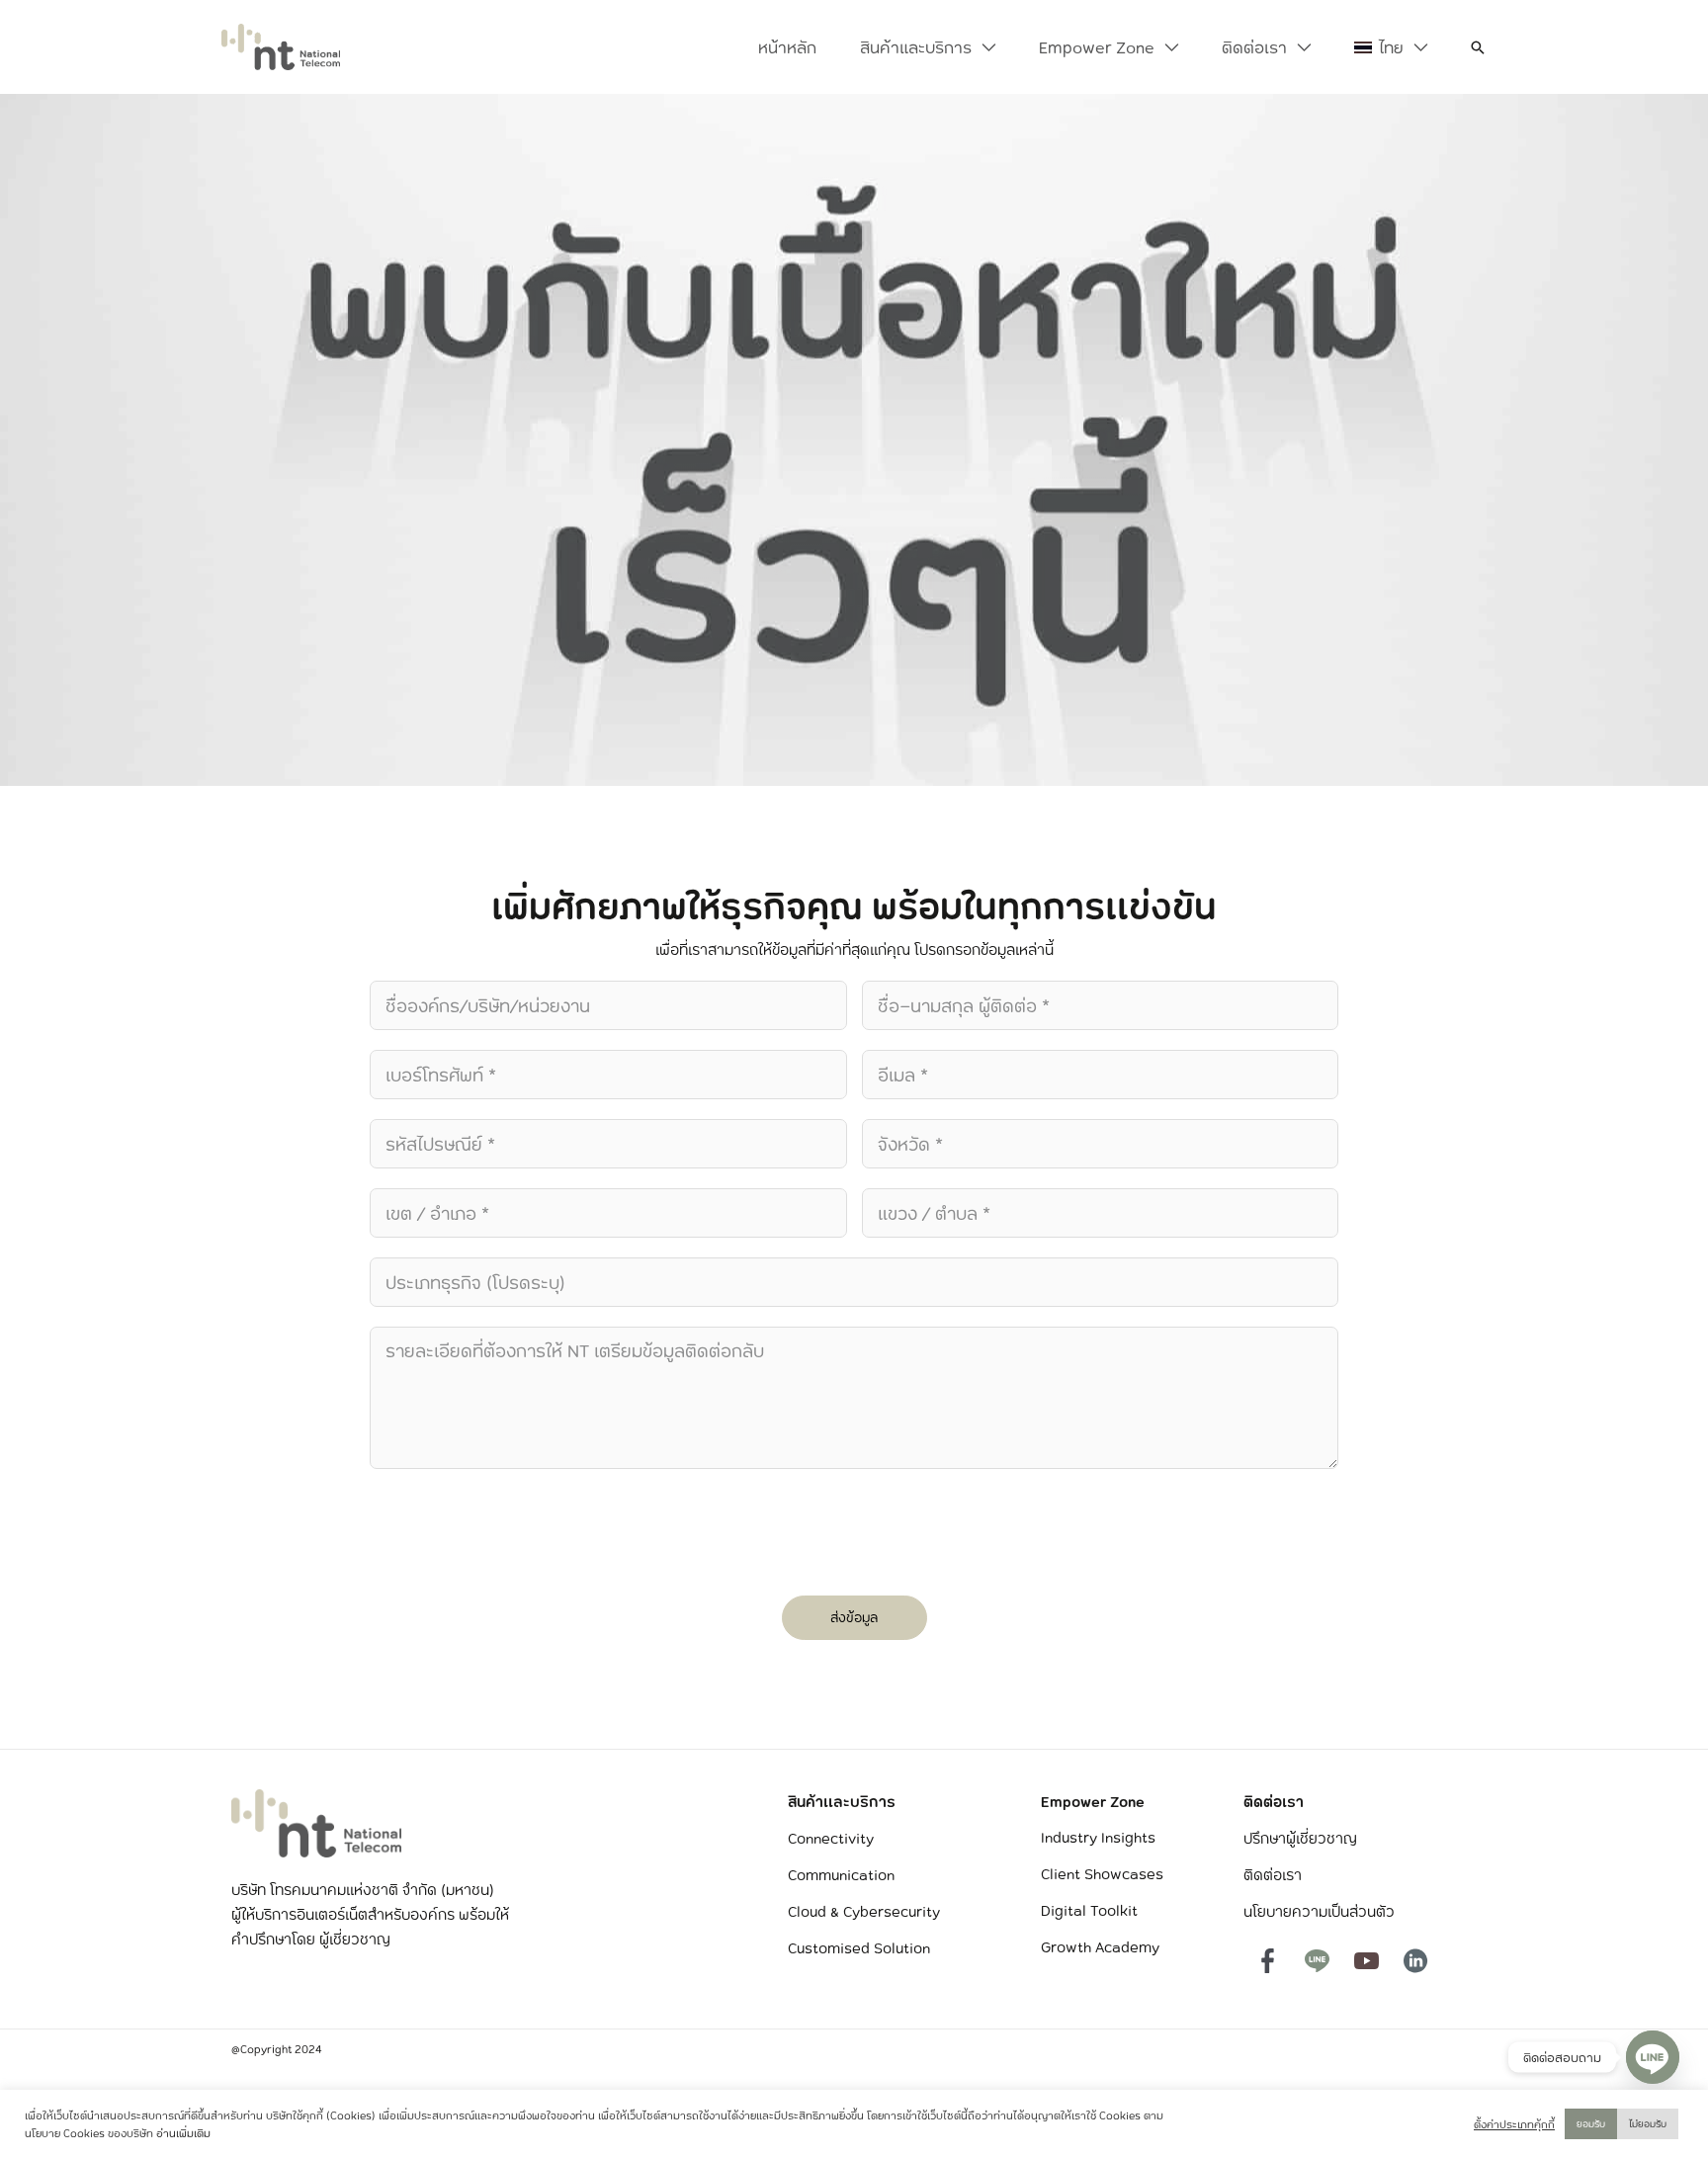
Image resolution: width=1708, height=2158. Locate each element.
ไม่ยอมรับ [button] (1648, 2123)
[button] (983, 47)
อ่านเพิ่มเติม (183, 2133)
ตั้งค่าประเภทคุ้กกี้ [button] (1514, 2124)
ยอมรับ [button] (1591, 2123)
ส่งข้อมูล (854, 1617)
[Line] (1653, 2057)
